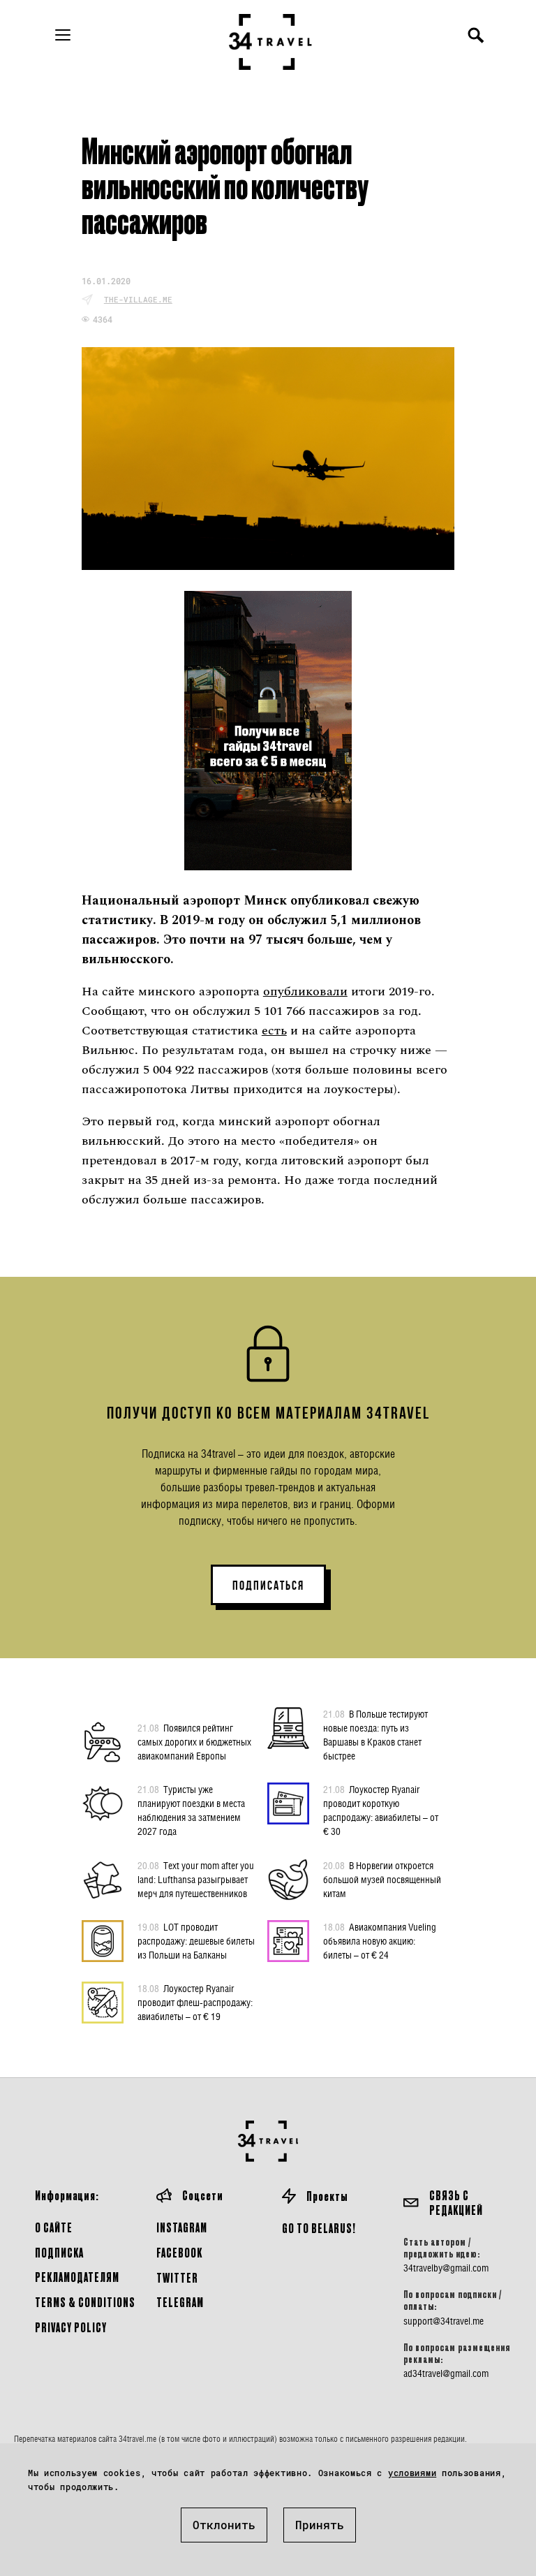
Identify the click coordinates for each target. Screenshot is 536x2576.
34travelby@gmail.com (446, 2268)
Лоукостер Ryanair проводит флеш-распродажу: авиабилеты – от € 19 (195, 2002)
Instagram (182, 2227)
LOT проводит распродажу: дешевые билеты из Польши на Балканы (196, 1941)
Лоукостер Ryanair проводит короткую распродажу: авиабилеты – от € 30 (381, 1810)
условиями (412, 2473)
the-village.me (138, 299)
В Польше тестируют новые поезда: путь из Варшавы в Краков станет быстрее (375, 1735)
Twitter (177, 2277)
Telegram (180, 2302)
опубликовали (305, 991)
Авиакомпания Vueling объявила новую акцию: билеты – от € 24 (380, 1941)
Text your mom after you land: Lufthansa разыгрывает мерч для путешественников (196, 1879)
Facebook (179, 2252)
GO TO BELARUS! (319, 2228)
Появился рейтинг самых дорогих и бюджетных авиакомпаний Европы (194, 1742)
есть (274, 1031)
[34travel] (271, 42)
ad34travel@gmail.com (446, 2373)
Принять (320, 2525)
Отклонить (224, 2525)
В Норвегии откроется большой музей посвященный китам (382, 1879)
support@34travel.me (444, 2321)
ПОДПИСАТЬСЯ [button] (268, 1586)
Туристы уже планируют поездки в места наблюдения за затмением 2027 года (191, 1810)
